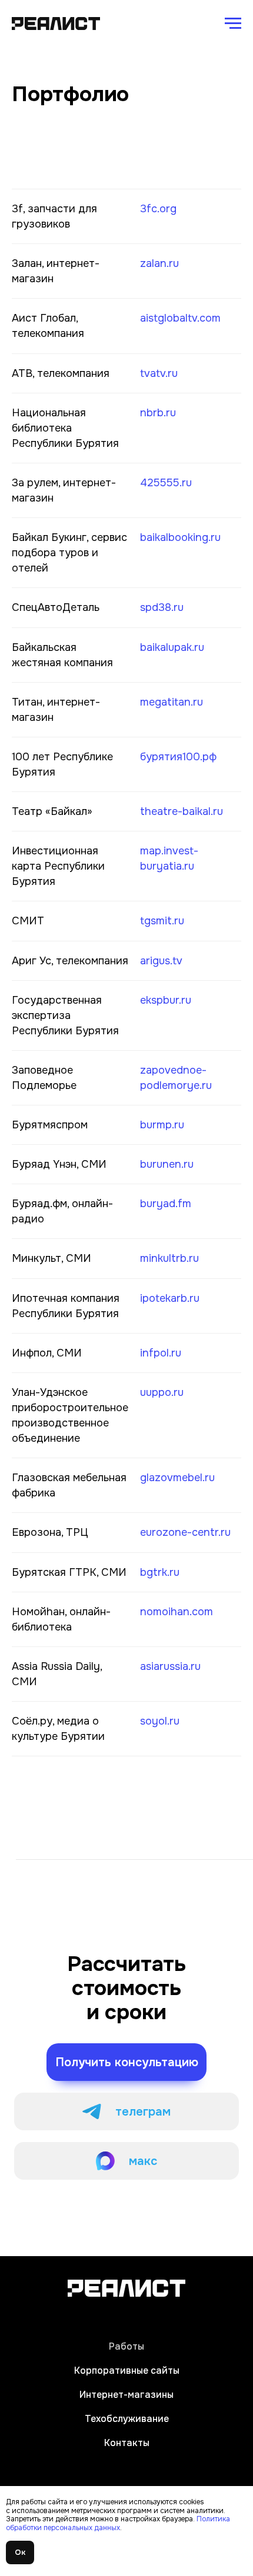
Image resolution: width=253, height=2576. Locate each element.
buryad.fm (166, 1204)
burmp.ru (162, 1125)
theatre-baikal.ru (182, 811)
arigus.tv (161, 961)
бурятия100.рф (178, 757)
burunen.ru (167, 1164)
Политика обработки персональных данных (118, 2523)
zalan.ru (159, 263)
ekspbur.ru (166, 1000)
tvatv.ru (159, 373)
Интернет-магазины (126, 2395)
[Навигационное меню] (233, 24)
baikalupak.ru (172, 647)
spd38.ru (162, 607)
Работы (126, 2346)
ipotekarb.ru (170, 1298)
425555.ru (166, 483)
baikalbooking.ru (180, 537)
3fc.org (158, 209)
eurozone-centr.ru (185, 1532)
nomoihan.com (177, 1612)
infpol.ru (161, 1353)
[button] (126, 2062)
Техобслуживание (127, 2419)
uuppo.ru (162, 1392)
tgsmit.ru (162, 921)
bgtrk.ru (160, 1572)
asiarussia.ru (170, 1666)
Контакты (127, 2443)
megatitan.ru (172, 702)
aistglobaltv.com (180, 318)
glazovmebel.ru (177, 1478)
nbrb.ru (158, 413)
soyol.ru (160, 1721)
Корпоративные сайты (127, 2370)
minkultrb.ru (169, 1258)
